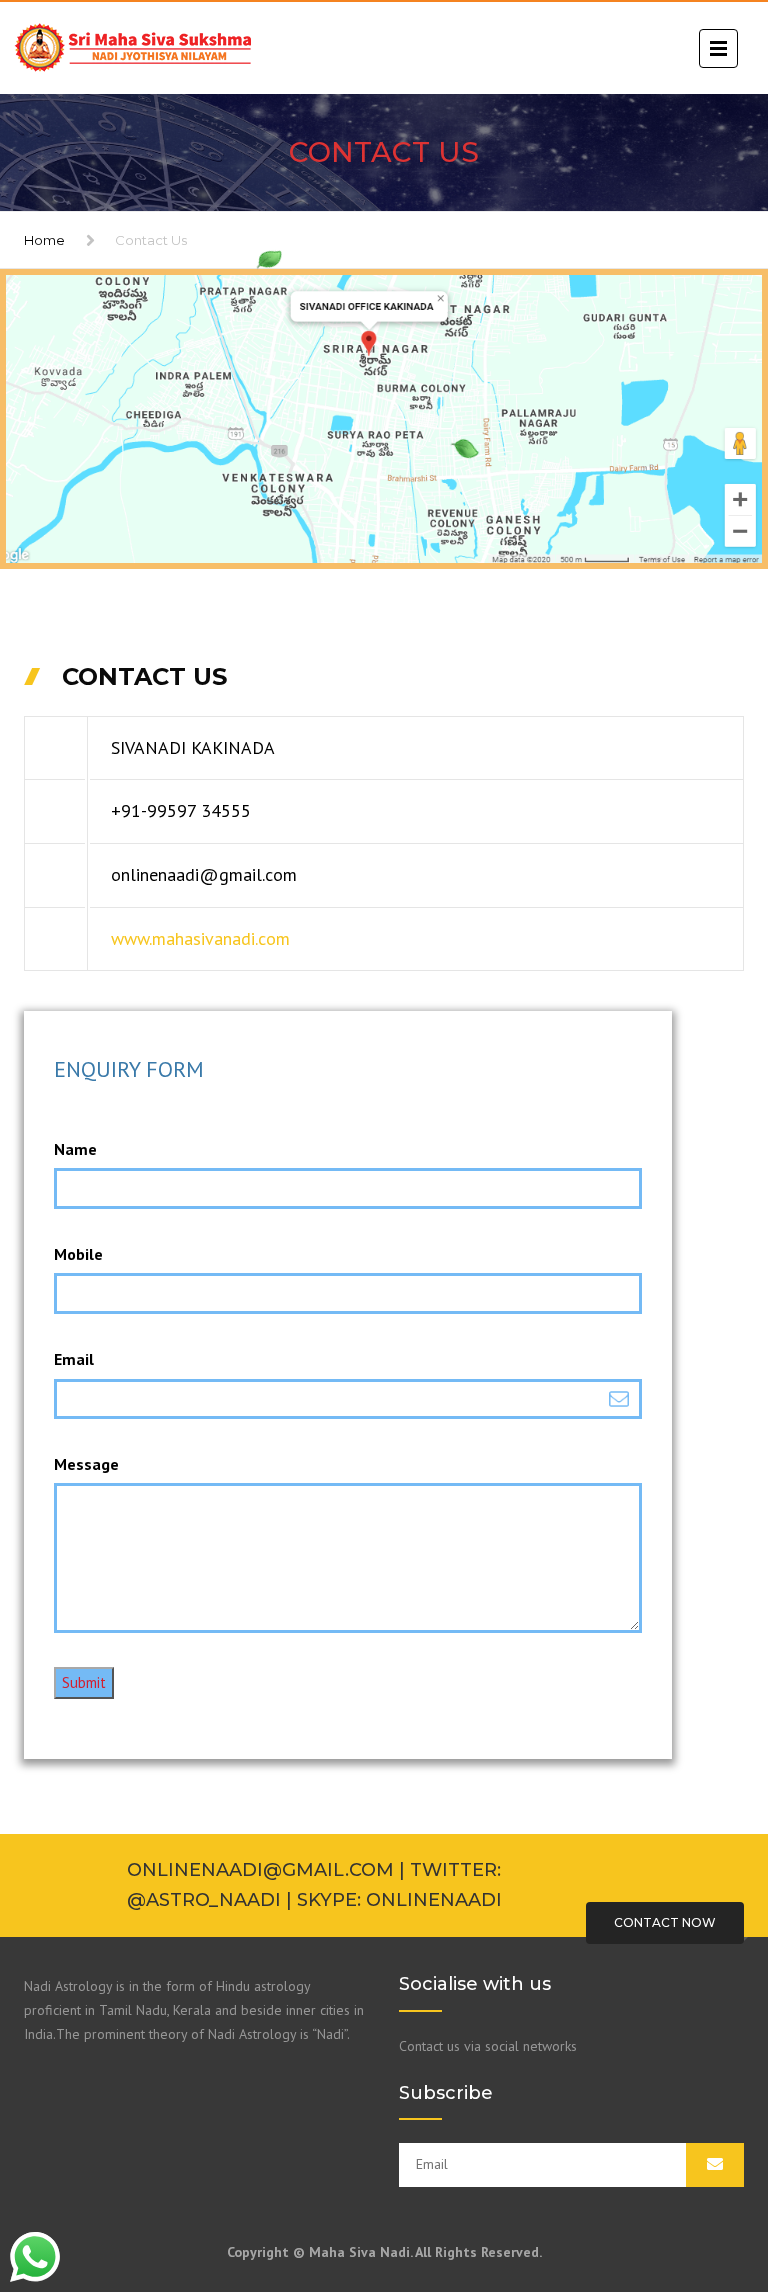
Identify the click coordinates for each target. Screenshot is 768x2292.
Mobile (78, 1254)
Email (74, 1359)
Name (75, 1149)
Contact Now (665, 1922)
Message (86, 1464)
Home (44, 240)
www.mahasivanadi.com (200, 938)
